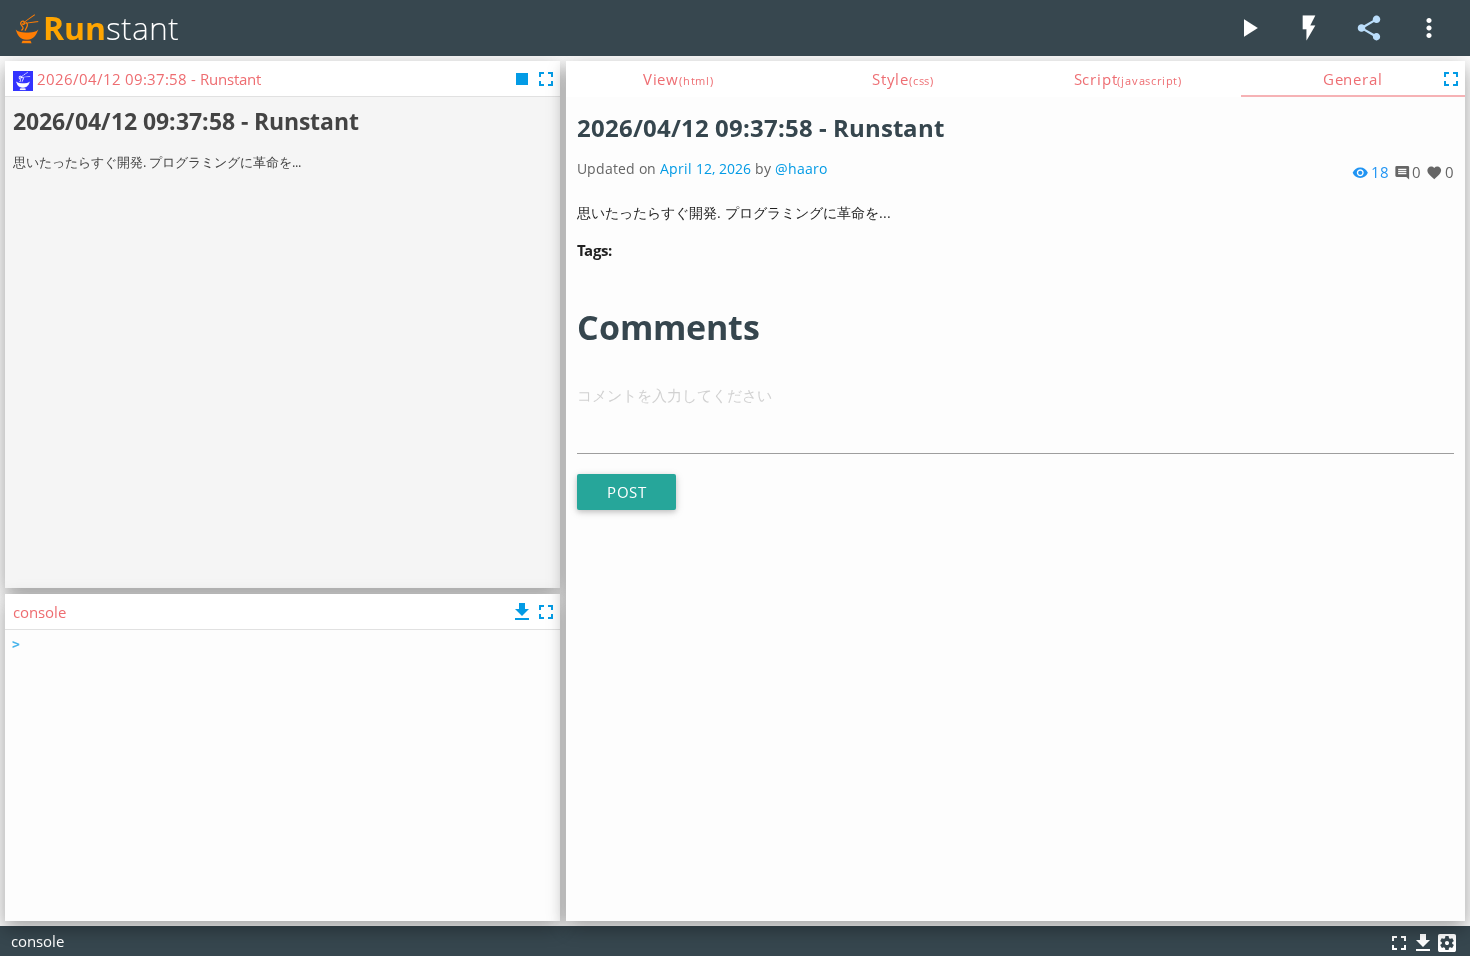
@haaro (801, 169)
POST (626, 492)
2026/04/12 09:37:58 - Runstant (760, 127)
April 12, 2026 (705, 169)
